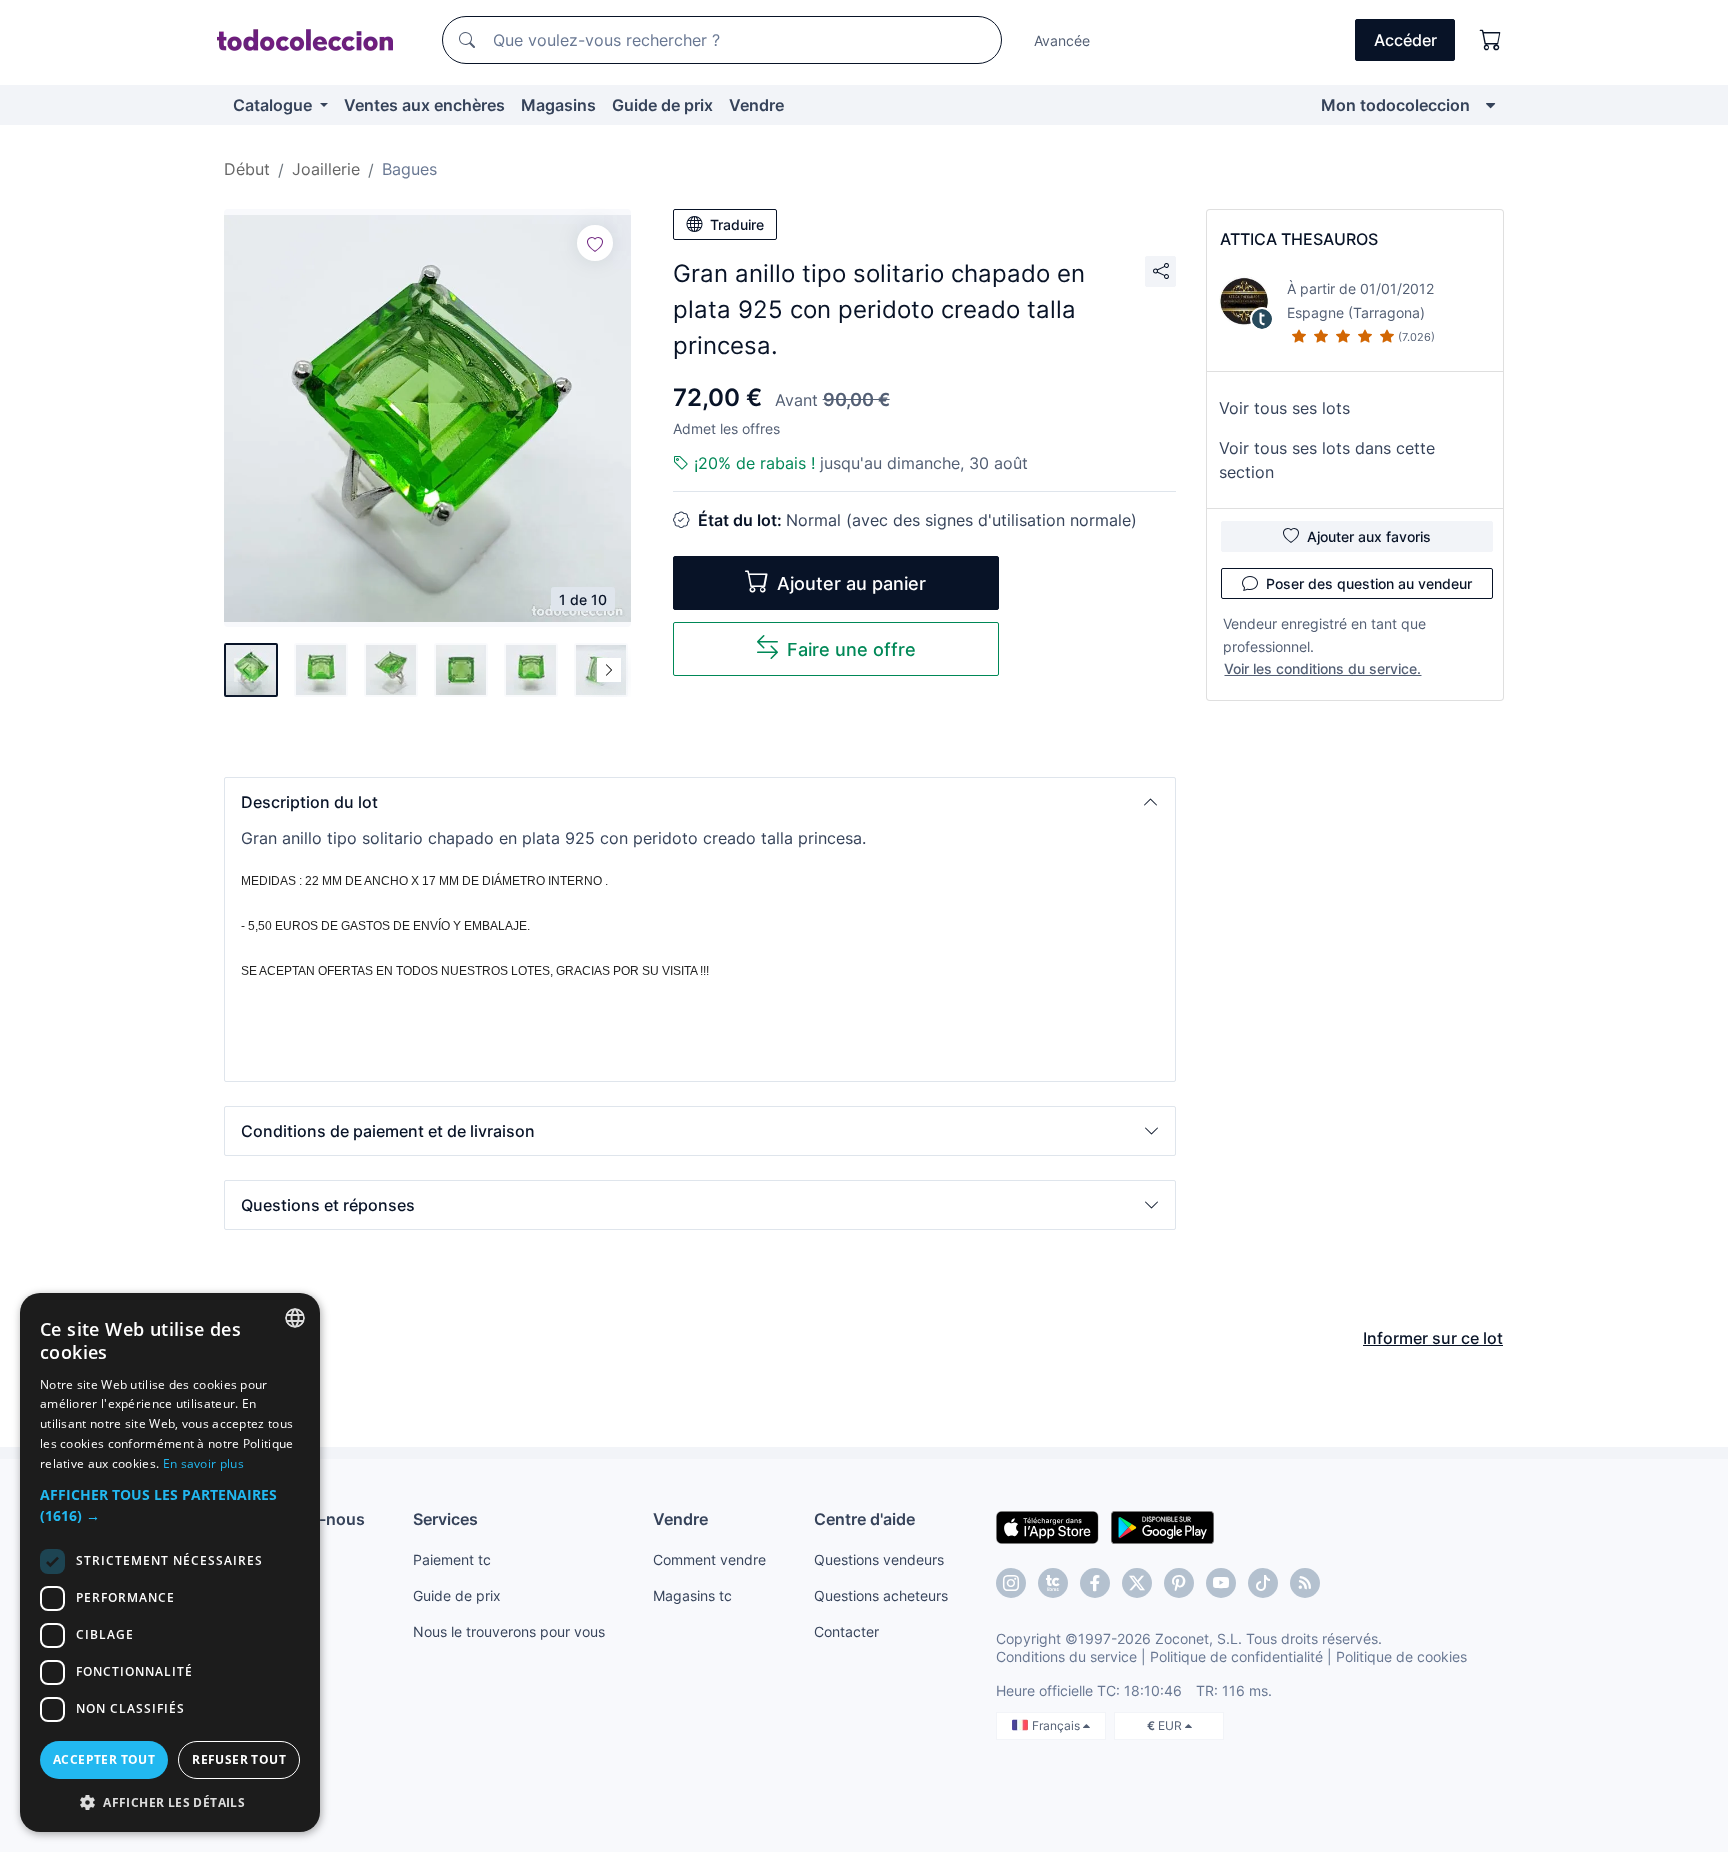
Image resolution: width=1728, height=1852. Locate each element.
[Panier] (1491, 40)
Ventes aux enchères (424, 105)
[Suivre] (595, 243)
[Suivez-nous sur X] (1137, 1583)
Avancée (1062, 40)
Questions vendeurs (879, 1559)
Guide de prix (662, 105)
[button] (700, 802)
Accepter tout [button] (104, 1759)
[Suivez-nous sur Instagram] (1011, 1583)
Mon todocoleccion (1395, 105)
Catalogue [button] (274, 105)
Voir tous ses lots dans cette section (1327, 460)
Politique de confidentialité (1236, 1656)
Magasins (558, 105)
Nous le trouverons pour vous (509, 1631)
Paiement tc (452, 1559)
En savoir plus (203, 1463)
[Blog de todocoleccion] (1305, 1583)
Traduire (737, 224)
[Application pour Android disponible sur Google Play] (1162, 1526)
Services (445, 1519)
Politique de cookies (1401, 1656)
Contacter (846, 1631)
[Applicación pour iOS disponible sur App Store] (1047, 1526)
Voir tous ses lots (1284, 408)
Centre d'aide (864, 1519)
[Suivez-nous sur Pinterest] (1179, 1583)
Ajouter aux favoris (1369, 536)
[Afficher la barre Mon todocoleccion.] (1490, 105)
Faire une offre (851, 649)
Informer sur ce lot (1433, 1338)
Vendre (756, 105)
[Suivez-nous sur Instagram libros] (1053, 1583)
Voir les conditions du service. (1322, 668)
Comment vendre (709, 1559)
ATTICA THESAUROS (1299, 239)
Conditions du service (1066, 1656)
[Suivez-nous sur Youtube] (1221, 1583)
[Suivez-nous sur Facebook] (1095, 1583)
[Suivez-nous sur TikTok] (1263, 1583)
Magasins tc (692, 1595)
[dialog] (170, 1562)
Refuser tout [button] (239, 1759)
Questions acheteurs (881, 1595)
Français (1057, 1725)
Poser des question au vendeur (1369, 583)
